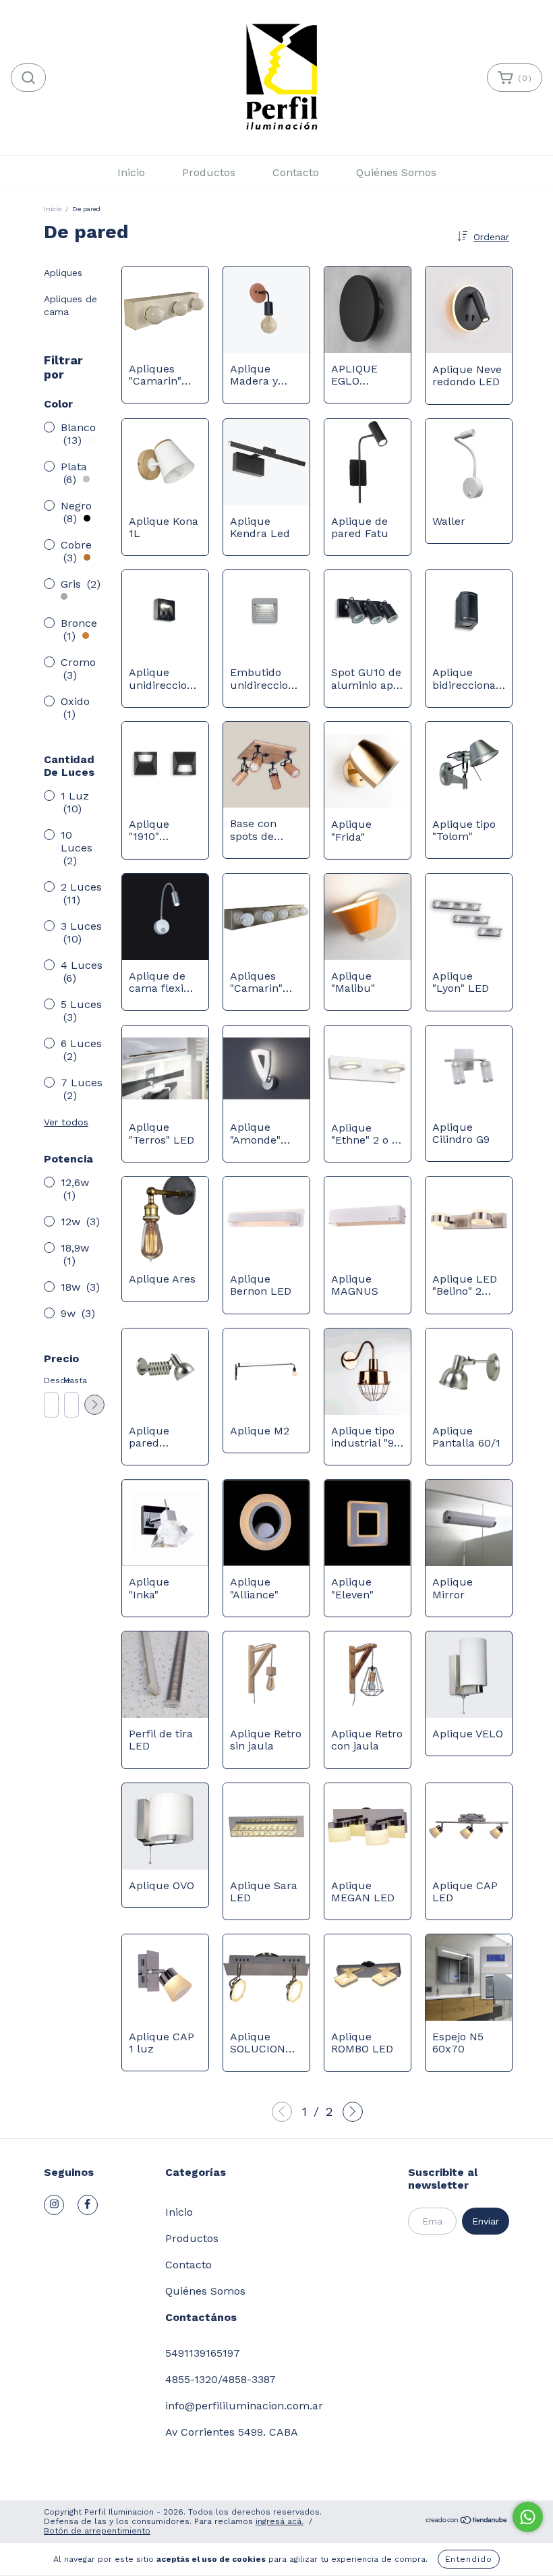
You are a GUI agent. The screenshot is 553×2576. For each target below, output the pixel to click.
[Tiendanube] (467, 2522)
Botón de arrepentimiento (97, 2531)
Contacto (296, 172)
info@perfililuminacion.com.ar (244, 2406)
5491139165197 (203, 2353)
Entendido (469, 2559)
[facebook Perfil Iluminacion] (88, 2205)
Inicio (131, 172)
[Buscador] (28, 78)
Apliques (63, 273)
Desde (51, 1380)
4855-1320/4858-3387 (221, 2379)
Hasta (71, 1380)
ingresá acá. (280, 2521)
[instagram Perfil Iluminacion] (54, 2205)
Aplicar (94, 1405)
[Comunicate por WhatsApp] (528, 2517)
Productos (209, 172)
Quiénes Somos (396, 172)
